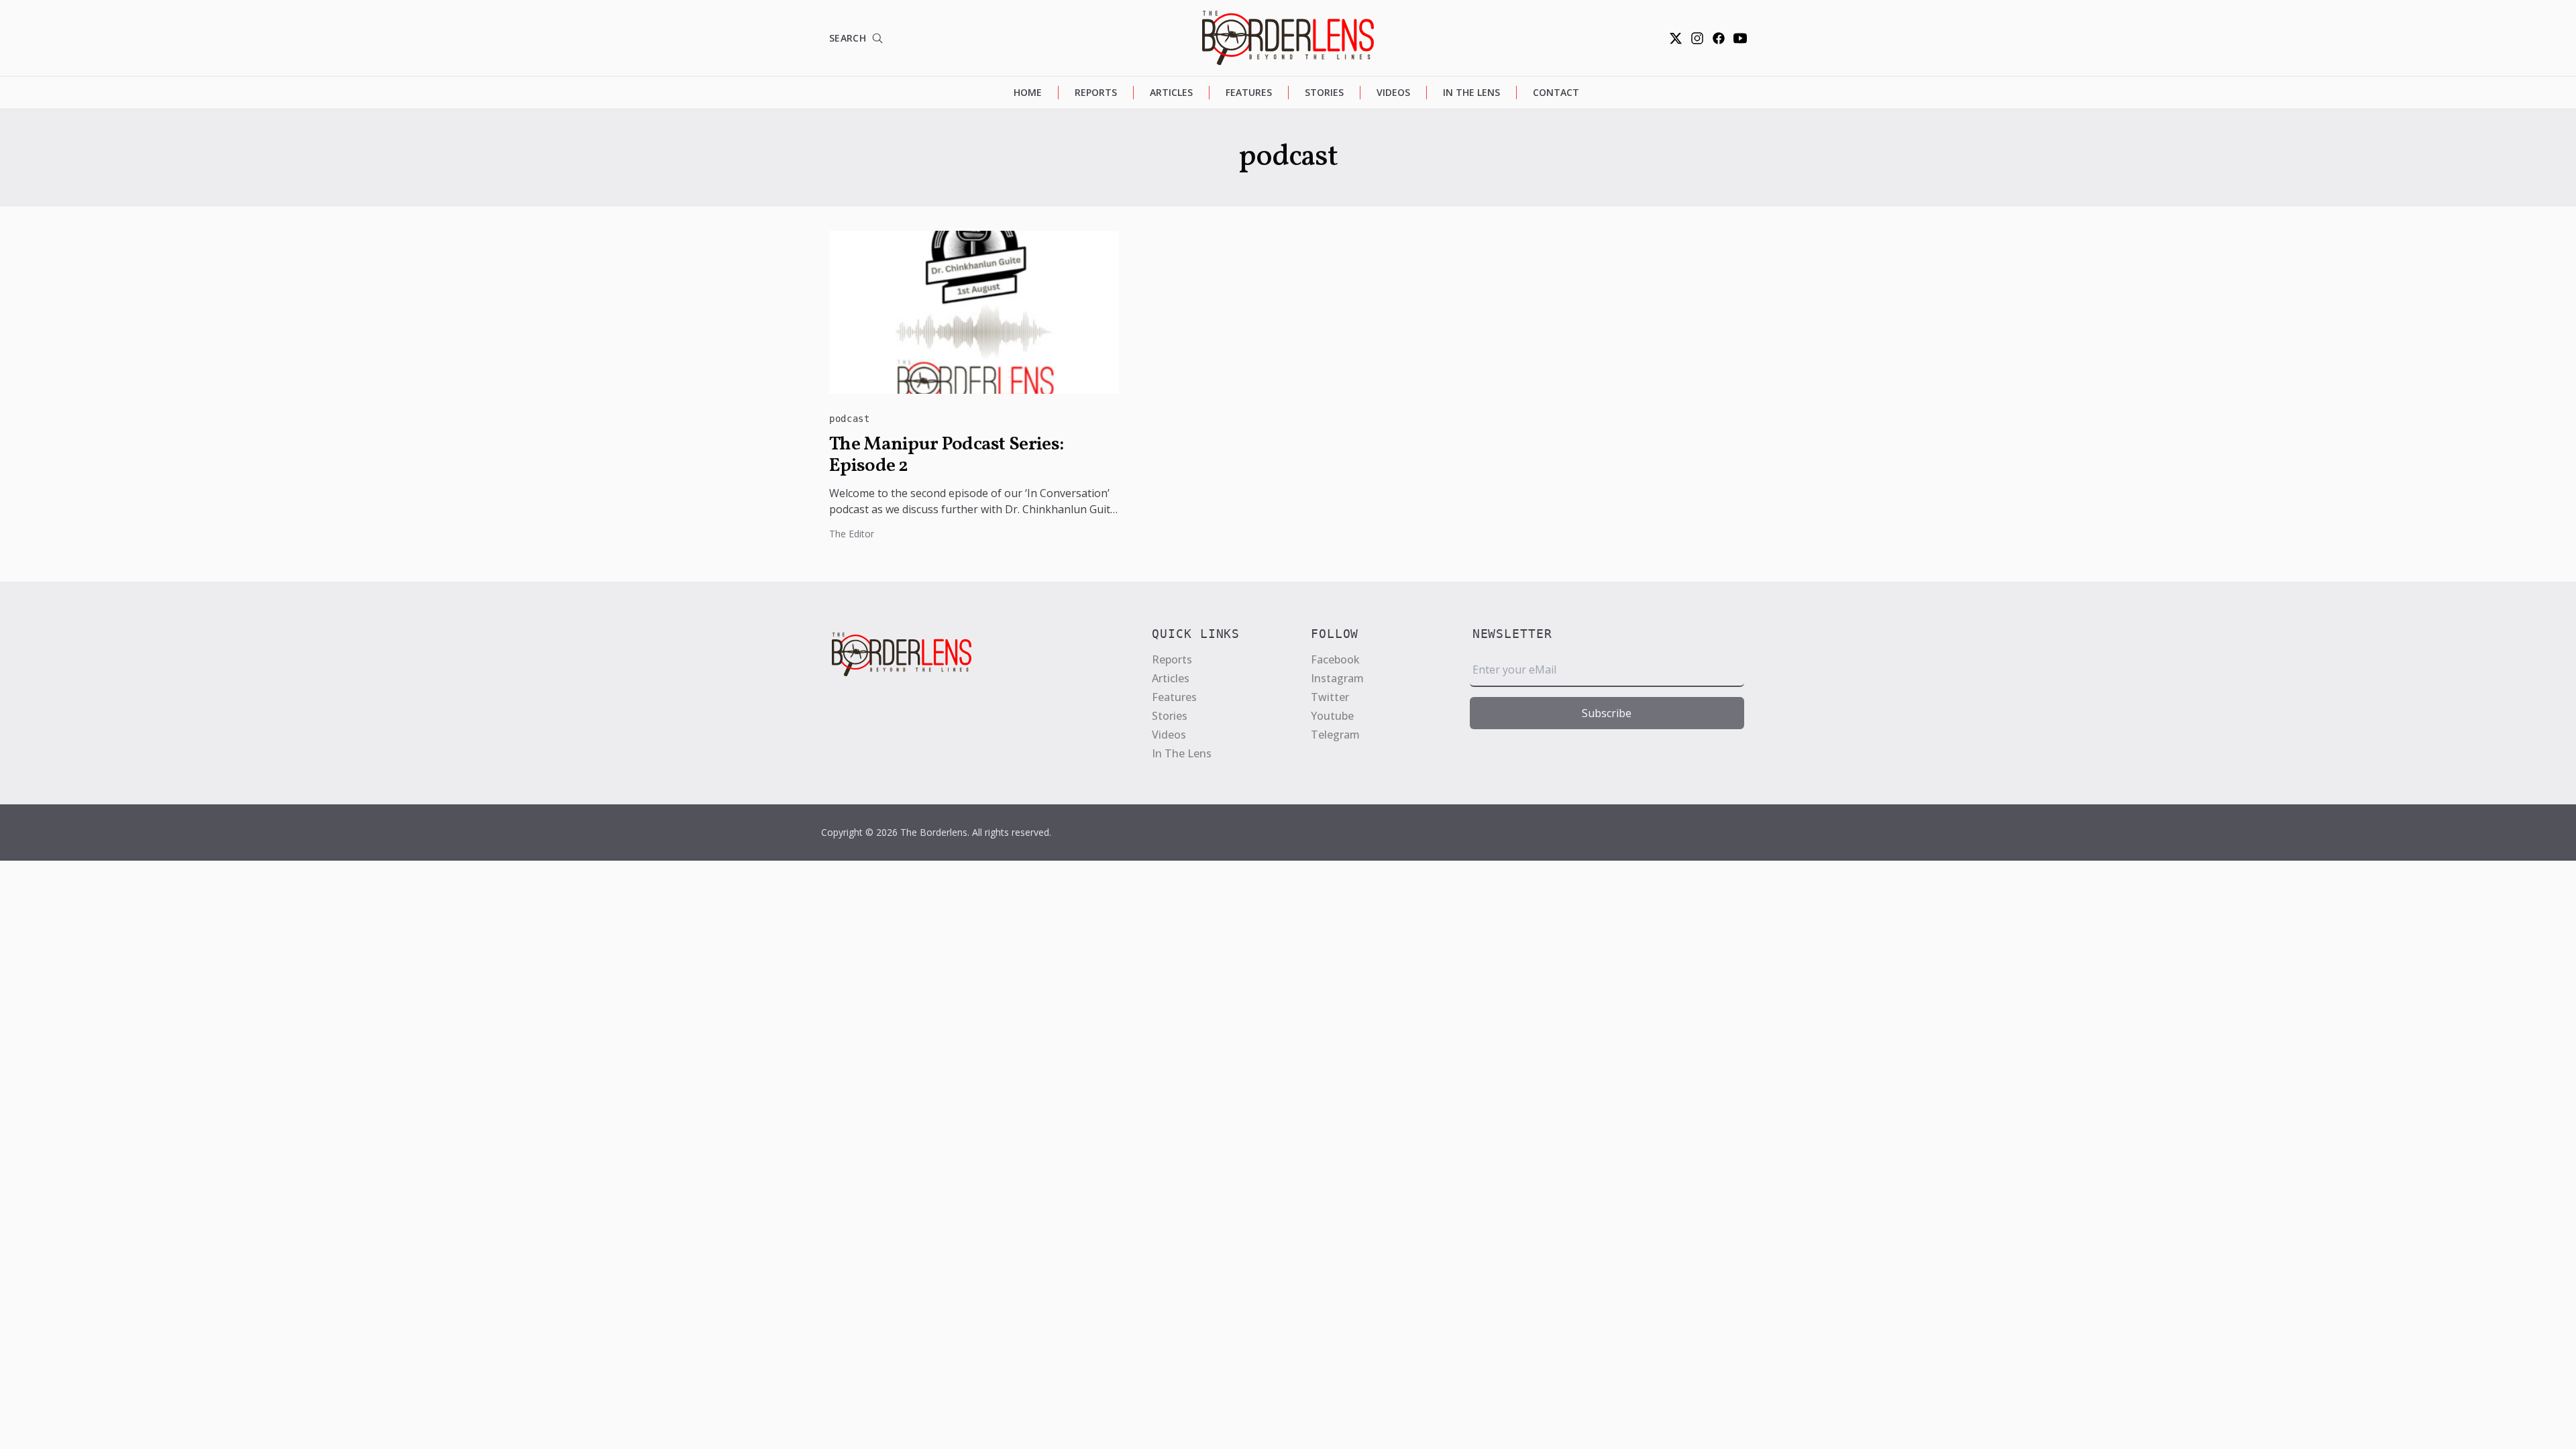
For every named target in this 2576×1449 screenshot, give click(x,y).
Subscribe (1607, 713)
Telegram (1335, 735)
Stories (1324, 92)
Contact (1556, 92)
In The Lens (1471, 92)
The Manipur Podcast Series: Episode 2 (946, 455)
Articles (1171, 92)
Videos (1393, 92)
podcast (850, 419)
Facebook (1335, 659)
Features (1249, 92)
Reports (1096, 92)
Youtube (1332, 716)
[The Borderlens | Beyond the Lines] (1288, 38)
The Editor (852, 534)
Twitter (1330, 697)
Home (1028, 92)
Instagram (1337, 678)
